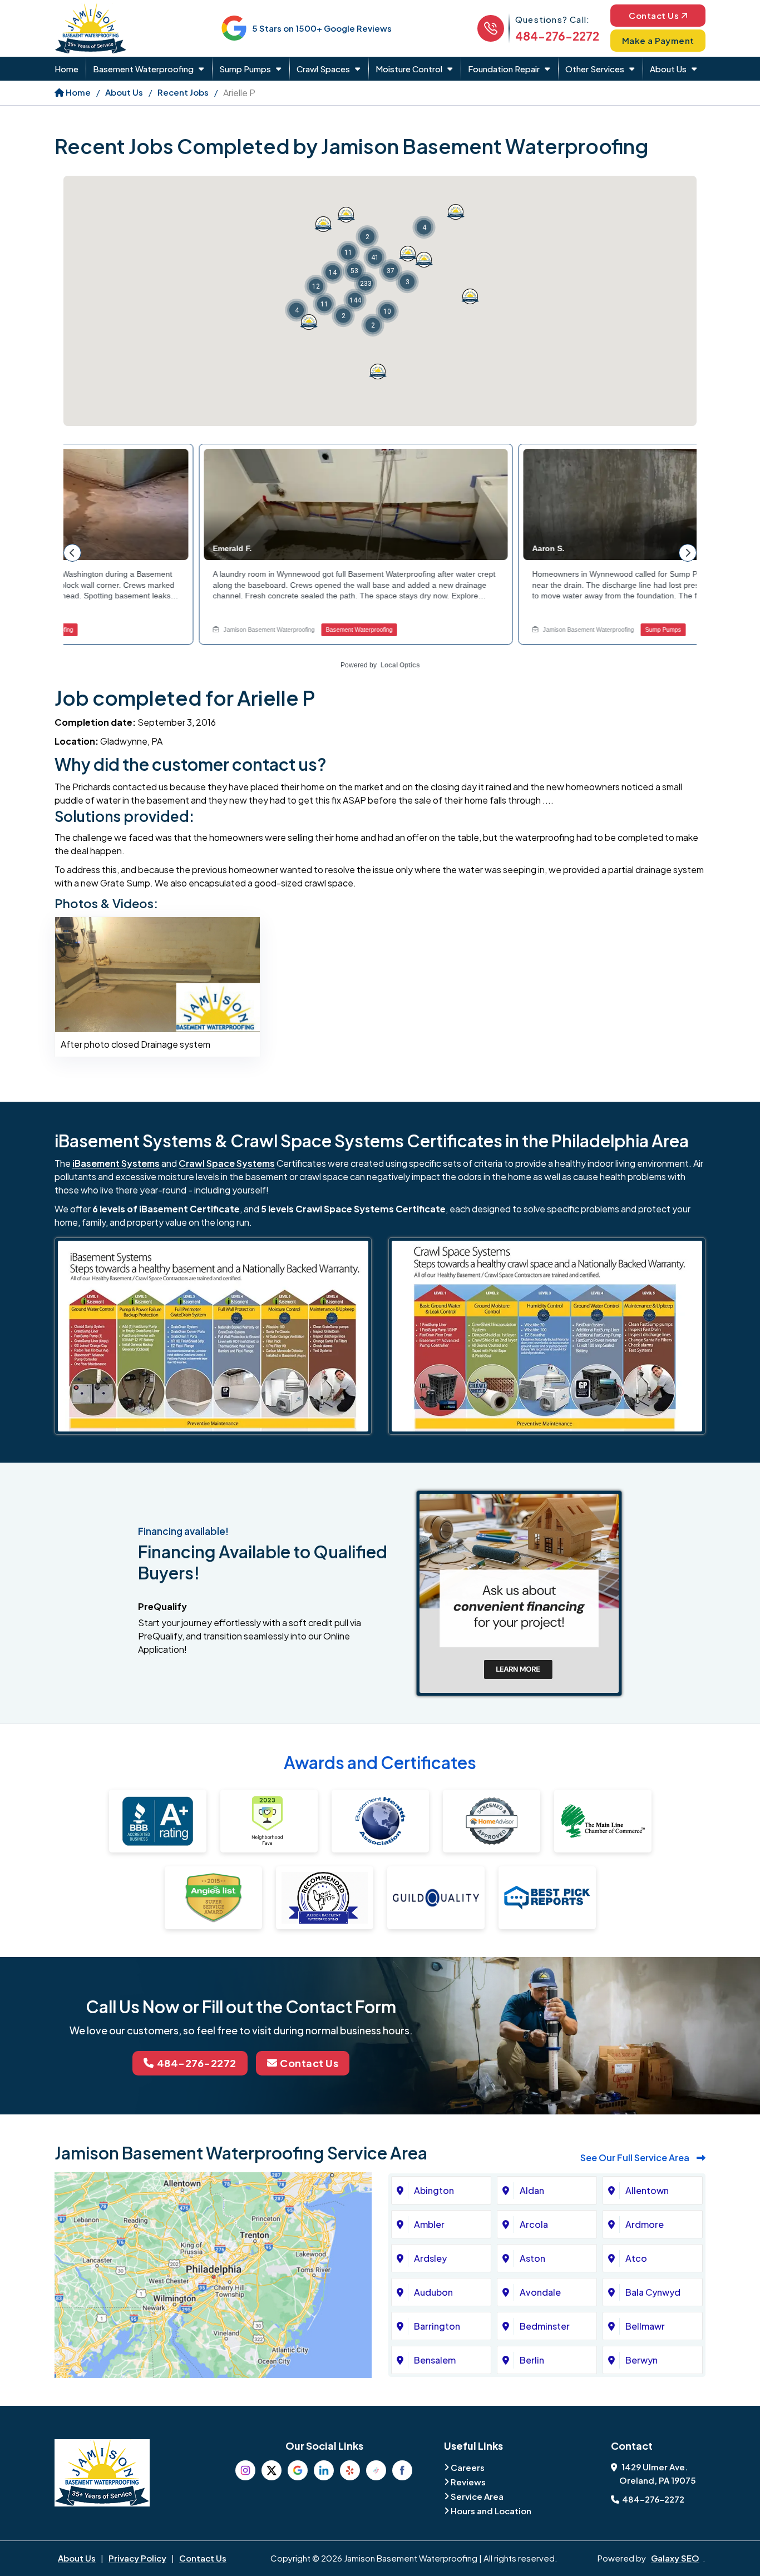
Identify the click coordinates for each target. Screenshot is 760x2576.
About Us (668, 69)
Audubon (433, 2292)
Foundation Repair (504, 69)
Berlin (532, 2360)
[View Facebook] (402, 2470)
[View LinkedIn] (324, 2470)
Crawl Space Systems (227, 1163)
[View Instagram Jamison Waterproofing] (245, 2470)
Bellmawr (645, 2326)
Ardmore (645, 2224)
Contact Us (654, 15)
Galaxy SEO (675, 2558)
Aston (532, 2258)
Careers (468, 2467)
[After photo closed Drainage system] (157, 974)
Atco (636, 2258)
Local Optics (400, 665)
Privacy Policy (137, 2558)
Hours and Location (491, 2511)
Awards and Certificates (380, 1762)
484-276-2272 (557, 36)
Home (66, 69)
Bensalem (435, 2360)
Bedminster (545, 2326)
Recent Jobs (183, 92)
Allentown (647, 2190)
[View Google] (298, 2470)
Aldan (532, 2190)
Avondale (540, 2292)
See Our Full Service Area (636, 2158)
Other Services (595, 69)
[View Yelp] (350, 2470)
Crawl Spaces (323, 69)
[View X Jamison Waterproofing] (272, 2470)
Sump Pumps (245, 69)
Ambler (429, 2224)
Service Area (477, 2496)
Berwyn (641, 2360)
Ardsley (430, 2258)
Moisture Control (409, 69)
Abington (434, 2190)
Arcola (534, 2224)
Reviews (468, 2482)
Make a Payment (658, 40)
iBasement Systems (116, 1163)
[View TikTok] (376, 2470)
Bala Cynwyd (653, 2292)
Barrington (437, 2326)
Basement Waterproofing (143, 69)
